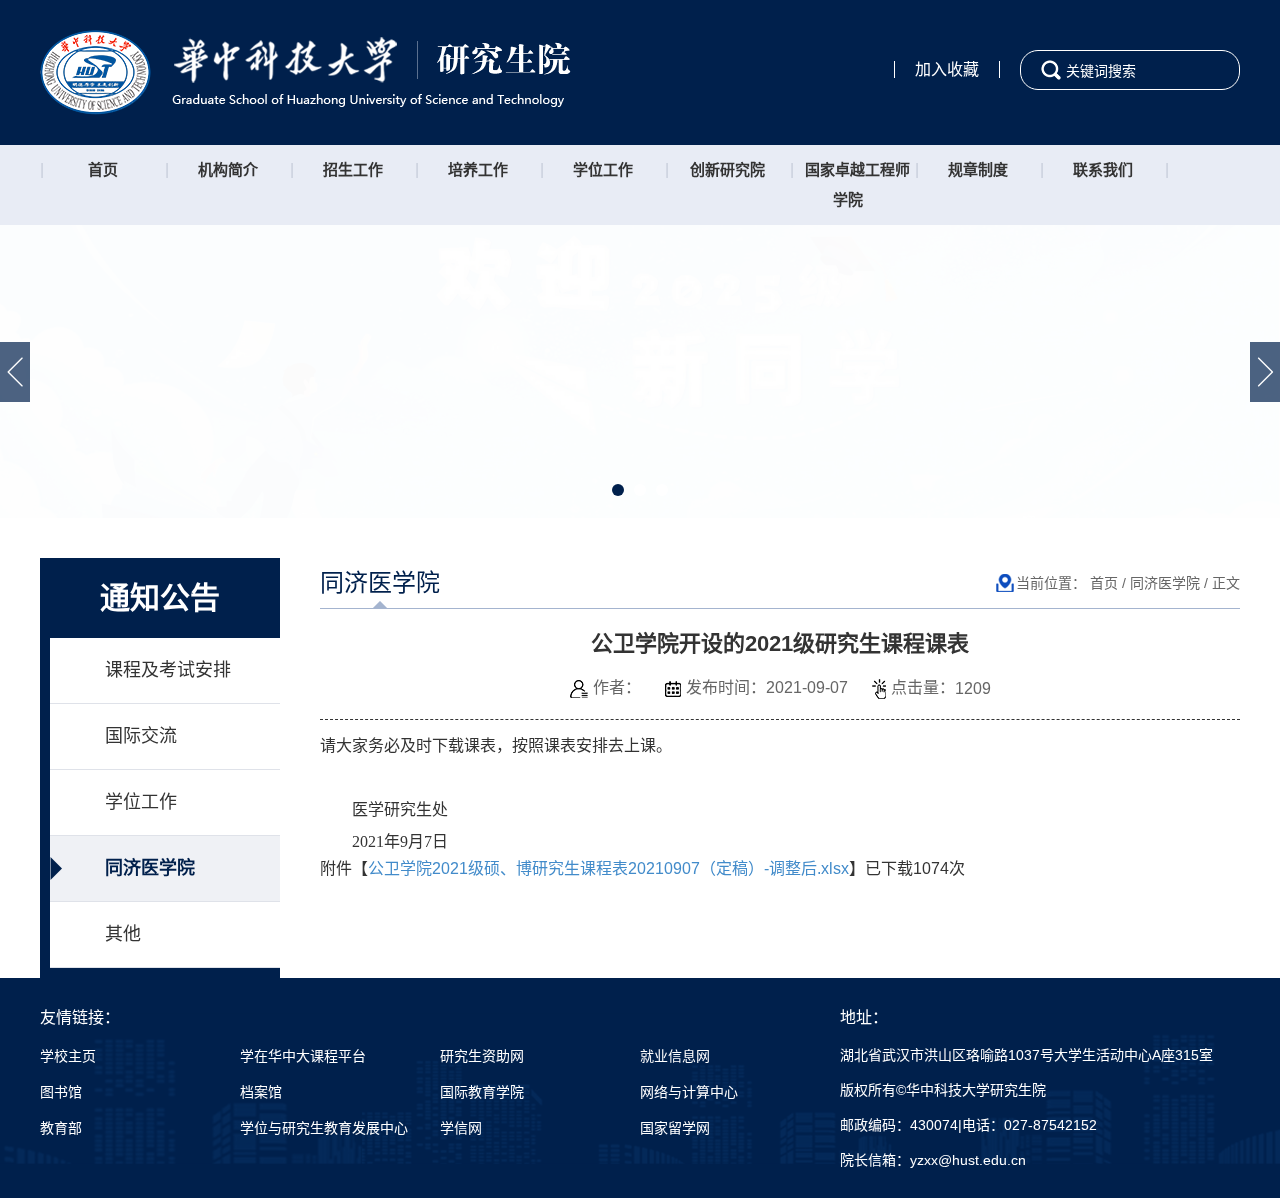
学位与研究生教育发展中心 (324, 1128)
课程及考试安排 (168, 670)
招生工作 (353, 169)
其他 (123, 934)
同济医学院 (150, 868)
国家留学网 (675, 1128)
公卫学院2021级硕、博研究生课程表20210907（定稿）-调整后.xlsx (608, 868)
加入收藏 (947, 69)
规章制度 (978, 169)
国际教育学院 (482, 1092)
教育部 (61, 1128)
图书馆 (61, 1092)
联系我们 (1103, 169)
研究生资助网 (482, 1056)
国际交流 (141, 736)
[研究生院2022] (305, 71)
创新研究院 (727, 169)
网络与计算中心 (689, 1092)
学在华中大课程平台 (303, 1056)
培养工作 (478, 169)
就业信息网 (675, 1056)
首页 (103, 169)
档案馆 (261, 1092)
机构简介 (228, 169)
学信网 (461, 1128)
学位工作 (603, 169)
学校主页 (68, 1056)
